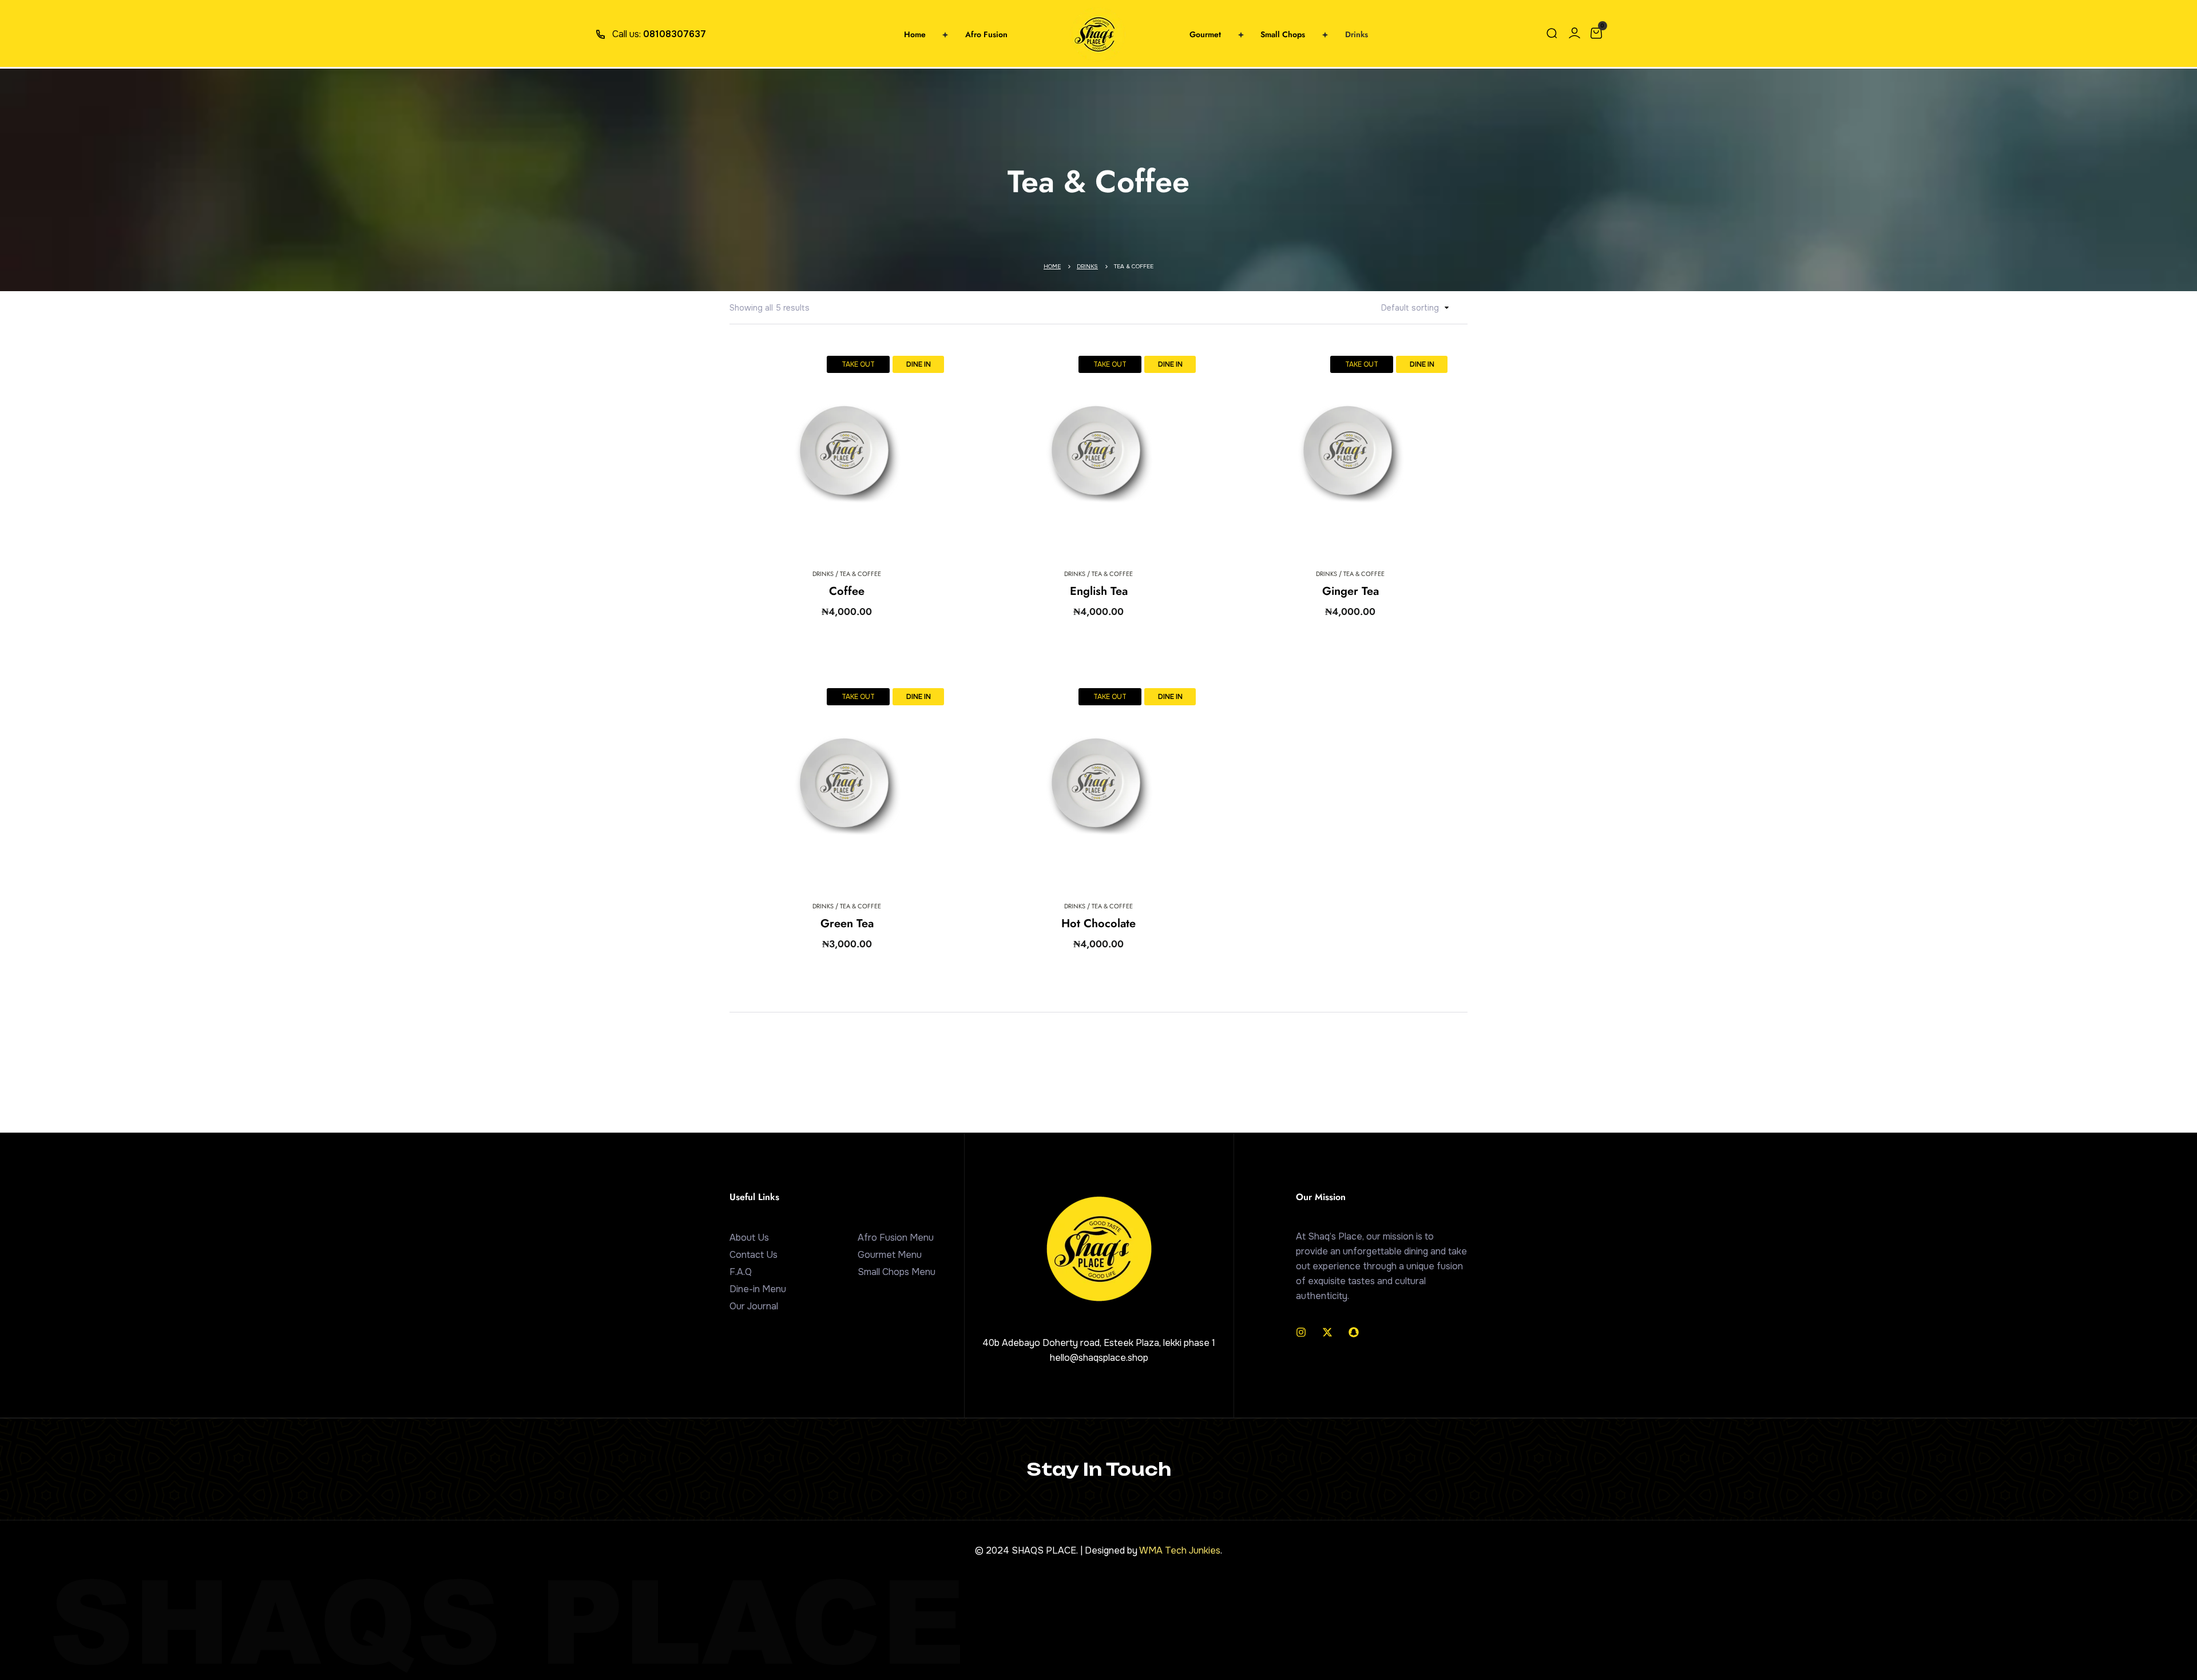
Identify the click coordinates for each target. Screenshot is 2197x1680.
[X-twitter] (1327, 1332)
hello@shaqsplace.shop (1099, 1358)
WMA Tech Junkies (1180, 1550)
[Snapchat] (1354, 1332)
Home (1052, 266)
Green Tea (847, 924)
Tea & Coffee (860, 574)
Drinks (1087, 266)
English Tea (1099, 591)
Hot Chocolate (1098, 924)
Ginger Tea (1351, 591)
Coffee (847, 591)
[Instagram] (1301, 1332)
